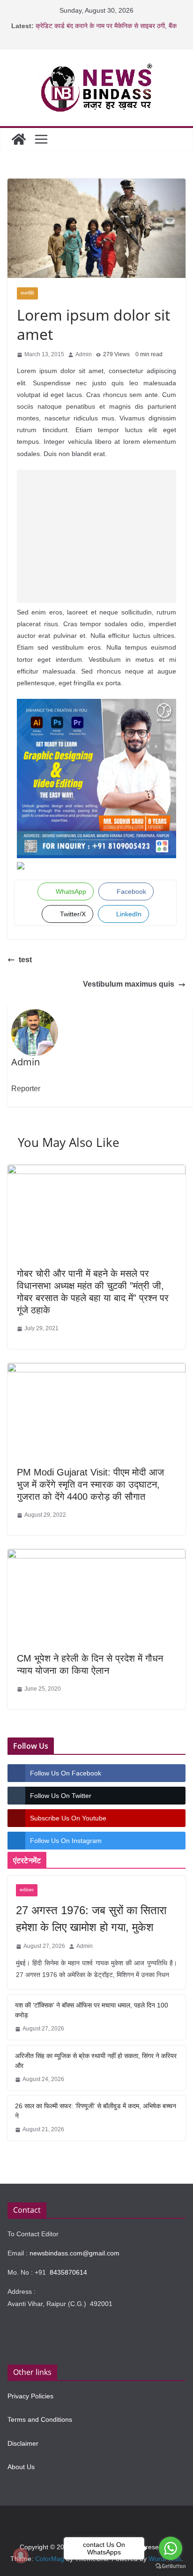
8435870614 (68, 2272)
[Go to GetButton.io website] (171, 2566)
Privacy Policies (30, 2396)
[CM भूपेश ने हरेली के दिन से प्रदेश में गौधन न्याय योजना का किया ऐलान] (96, 1556)
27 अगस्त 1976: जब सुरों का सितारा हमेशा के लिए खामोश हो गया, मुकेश (91, 1919)
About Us (21, 2467)
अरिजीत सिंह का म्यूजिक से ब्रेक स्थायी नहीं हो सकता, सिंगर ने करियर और (96, 2061)
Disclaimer (23, 2443)
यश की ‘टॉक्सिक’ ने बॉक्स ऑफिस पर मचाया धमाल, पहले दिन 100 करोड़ (92, 2010)
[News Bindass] (19, 139)
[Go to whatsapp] (171, 2548)
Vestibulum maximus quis (129, 984)
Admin (84, 354)
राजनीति (27, 293)
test (25, 960)
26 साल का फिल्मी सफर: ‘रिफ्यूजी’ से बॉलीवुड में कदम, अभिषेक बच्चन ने (96, 2111)
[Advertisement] (96, 536)
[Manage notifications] (21, 2555)
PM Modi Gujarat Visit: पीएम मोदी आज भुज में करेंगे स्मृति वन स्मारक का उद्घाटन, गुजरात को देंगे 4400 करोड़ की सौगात (90, 1484)
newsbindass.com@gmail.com (74, 2253)
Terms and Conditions (40, 2419)
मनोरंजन (27, 1890)
